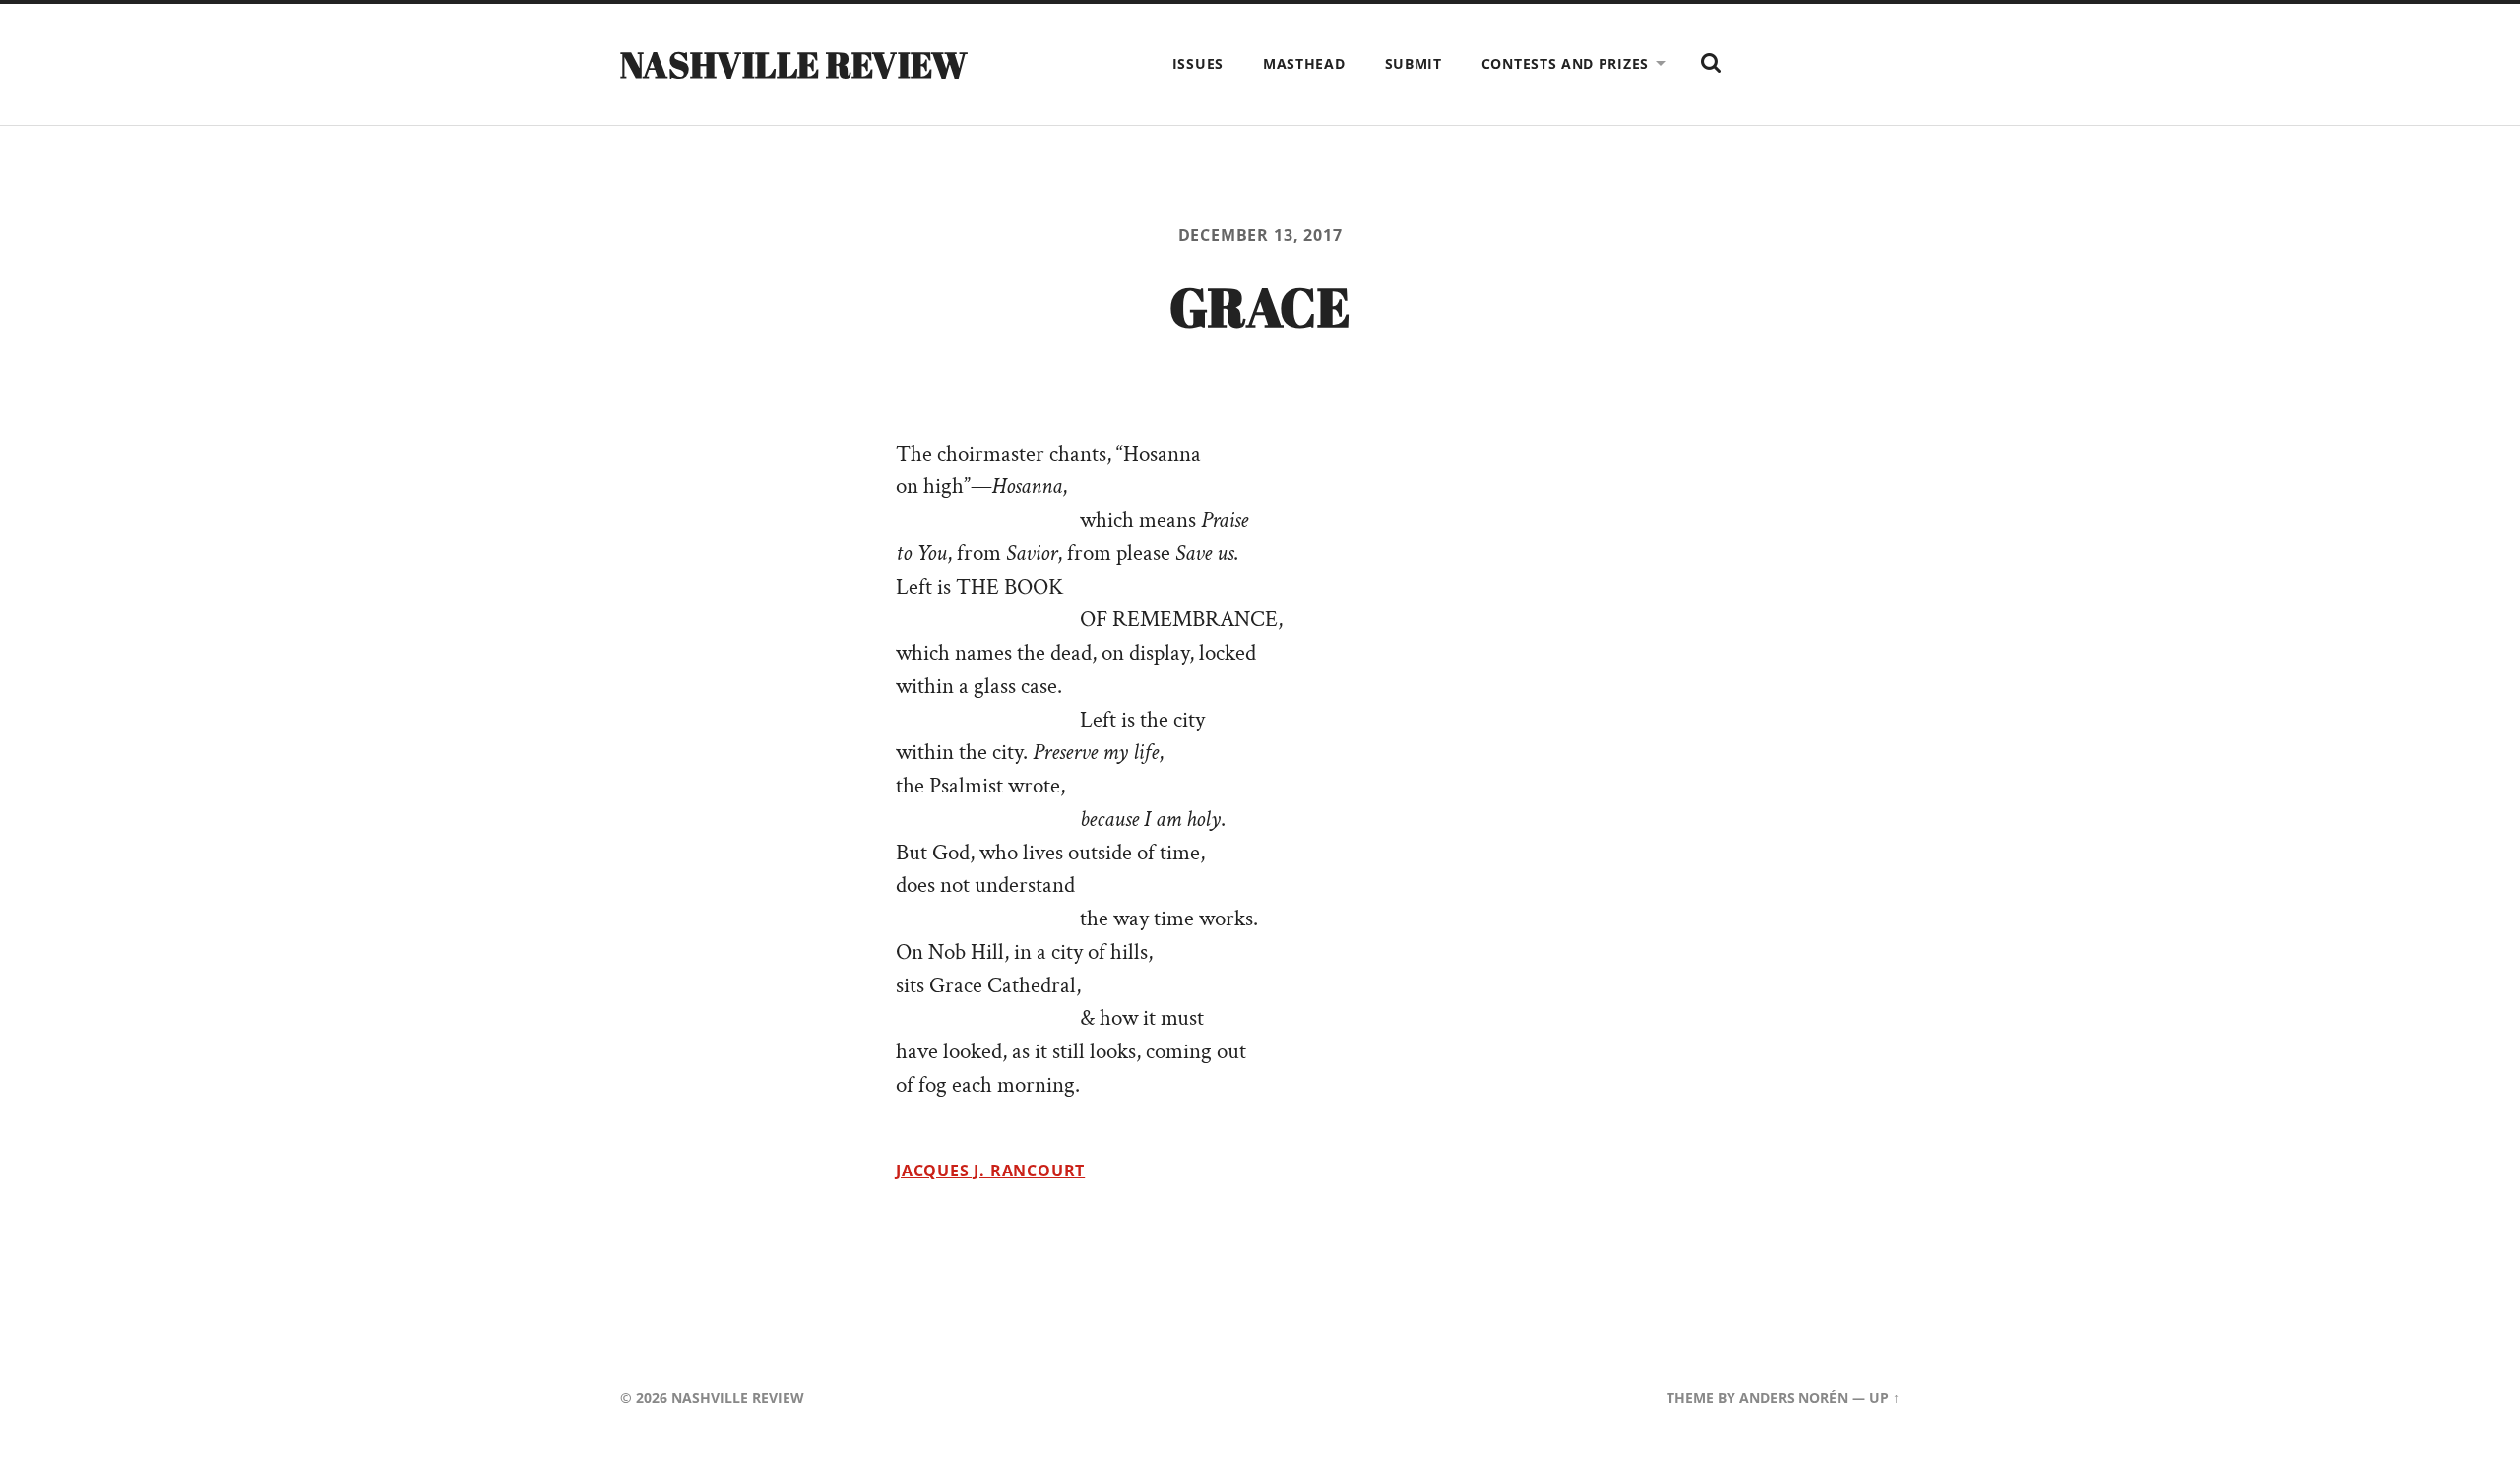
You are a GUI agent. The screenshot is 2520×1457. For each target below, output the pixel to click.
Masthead (1304, 63)
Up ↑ (1885, 1397)
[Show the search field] (1711, 63)
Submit (1414, 63)
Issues (1198, 63)
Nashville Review (794, 64)
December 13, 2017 (1260, 235)
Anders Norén (1794, 1397)
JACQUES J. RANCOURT (990, 1171)
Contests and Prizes (1565, 63)
